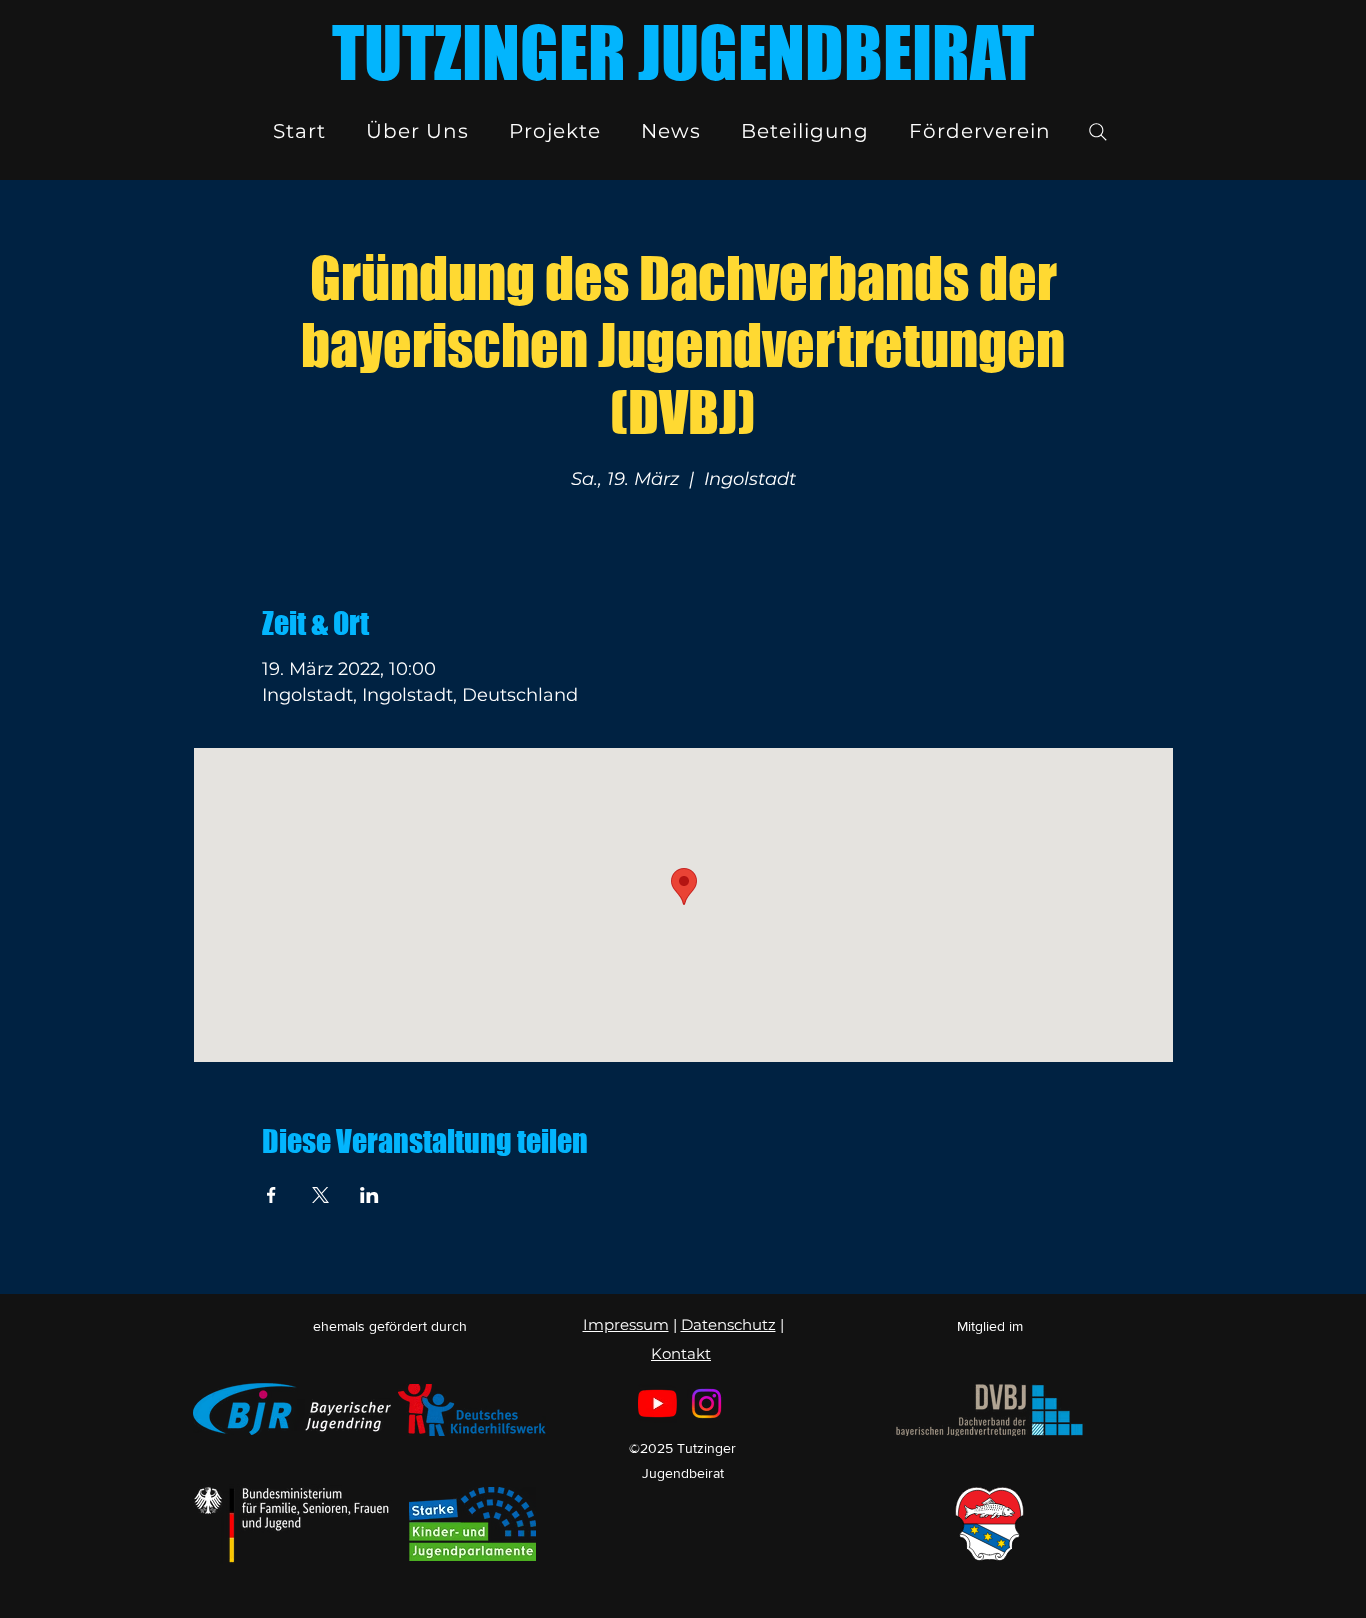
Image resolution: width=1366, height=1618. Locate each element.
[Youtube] (657, 1403)
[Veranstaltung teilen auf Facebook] (271, 1195)
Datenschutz (728, 1324)
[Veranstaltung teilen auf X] (320, 1195)
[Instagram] (706, 1403)
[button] (417, 131)
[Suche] (1098, 132)
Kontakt (681, 1353)
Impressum (626, 1324)
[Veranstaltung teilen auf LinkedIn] (369, 1195)
